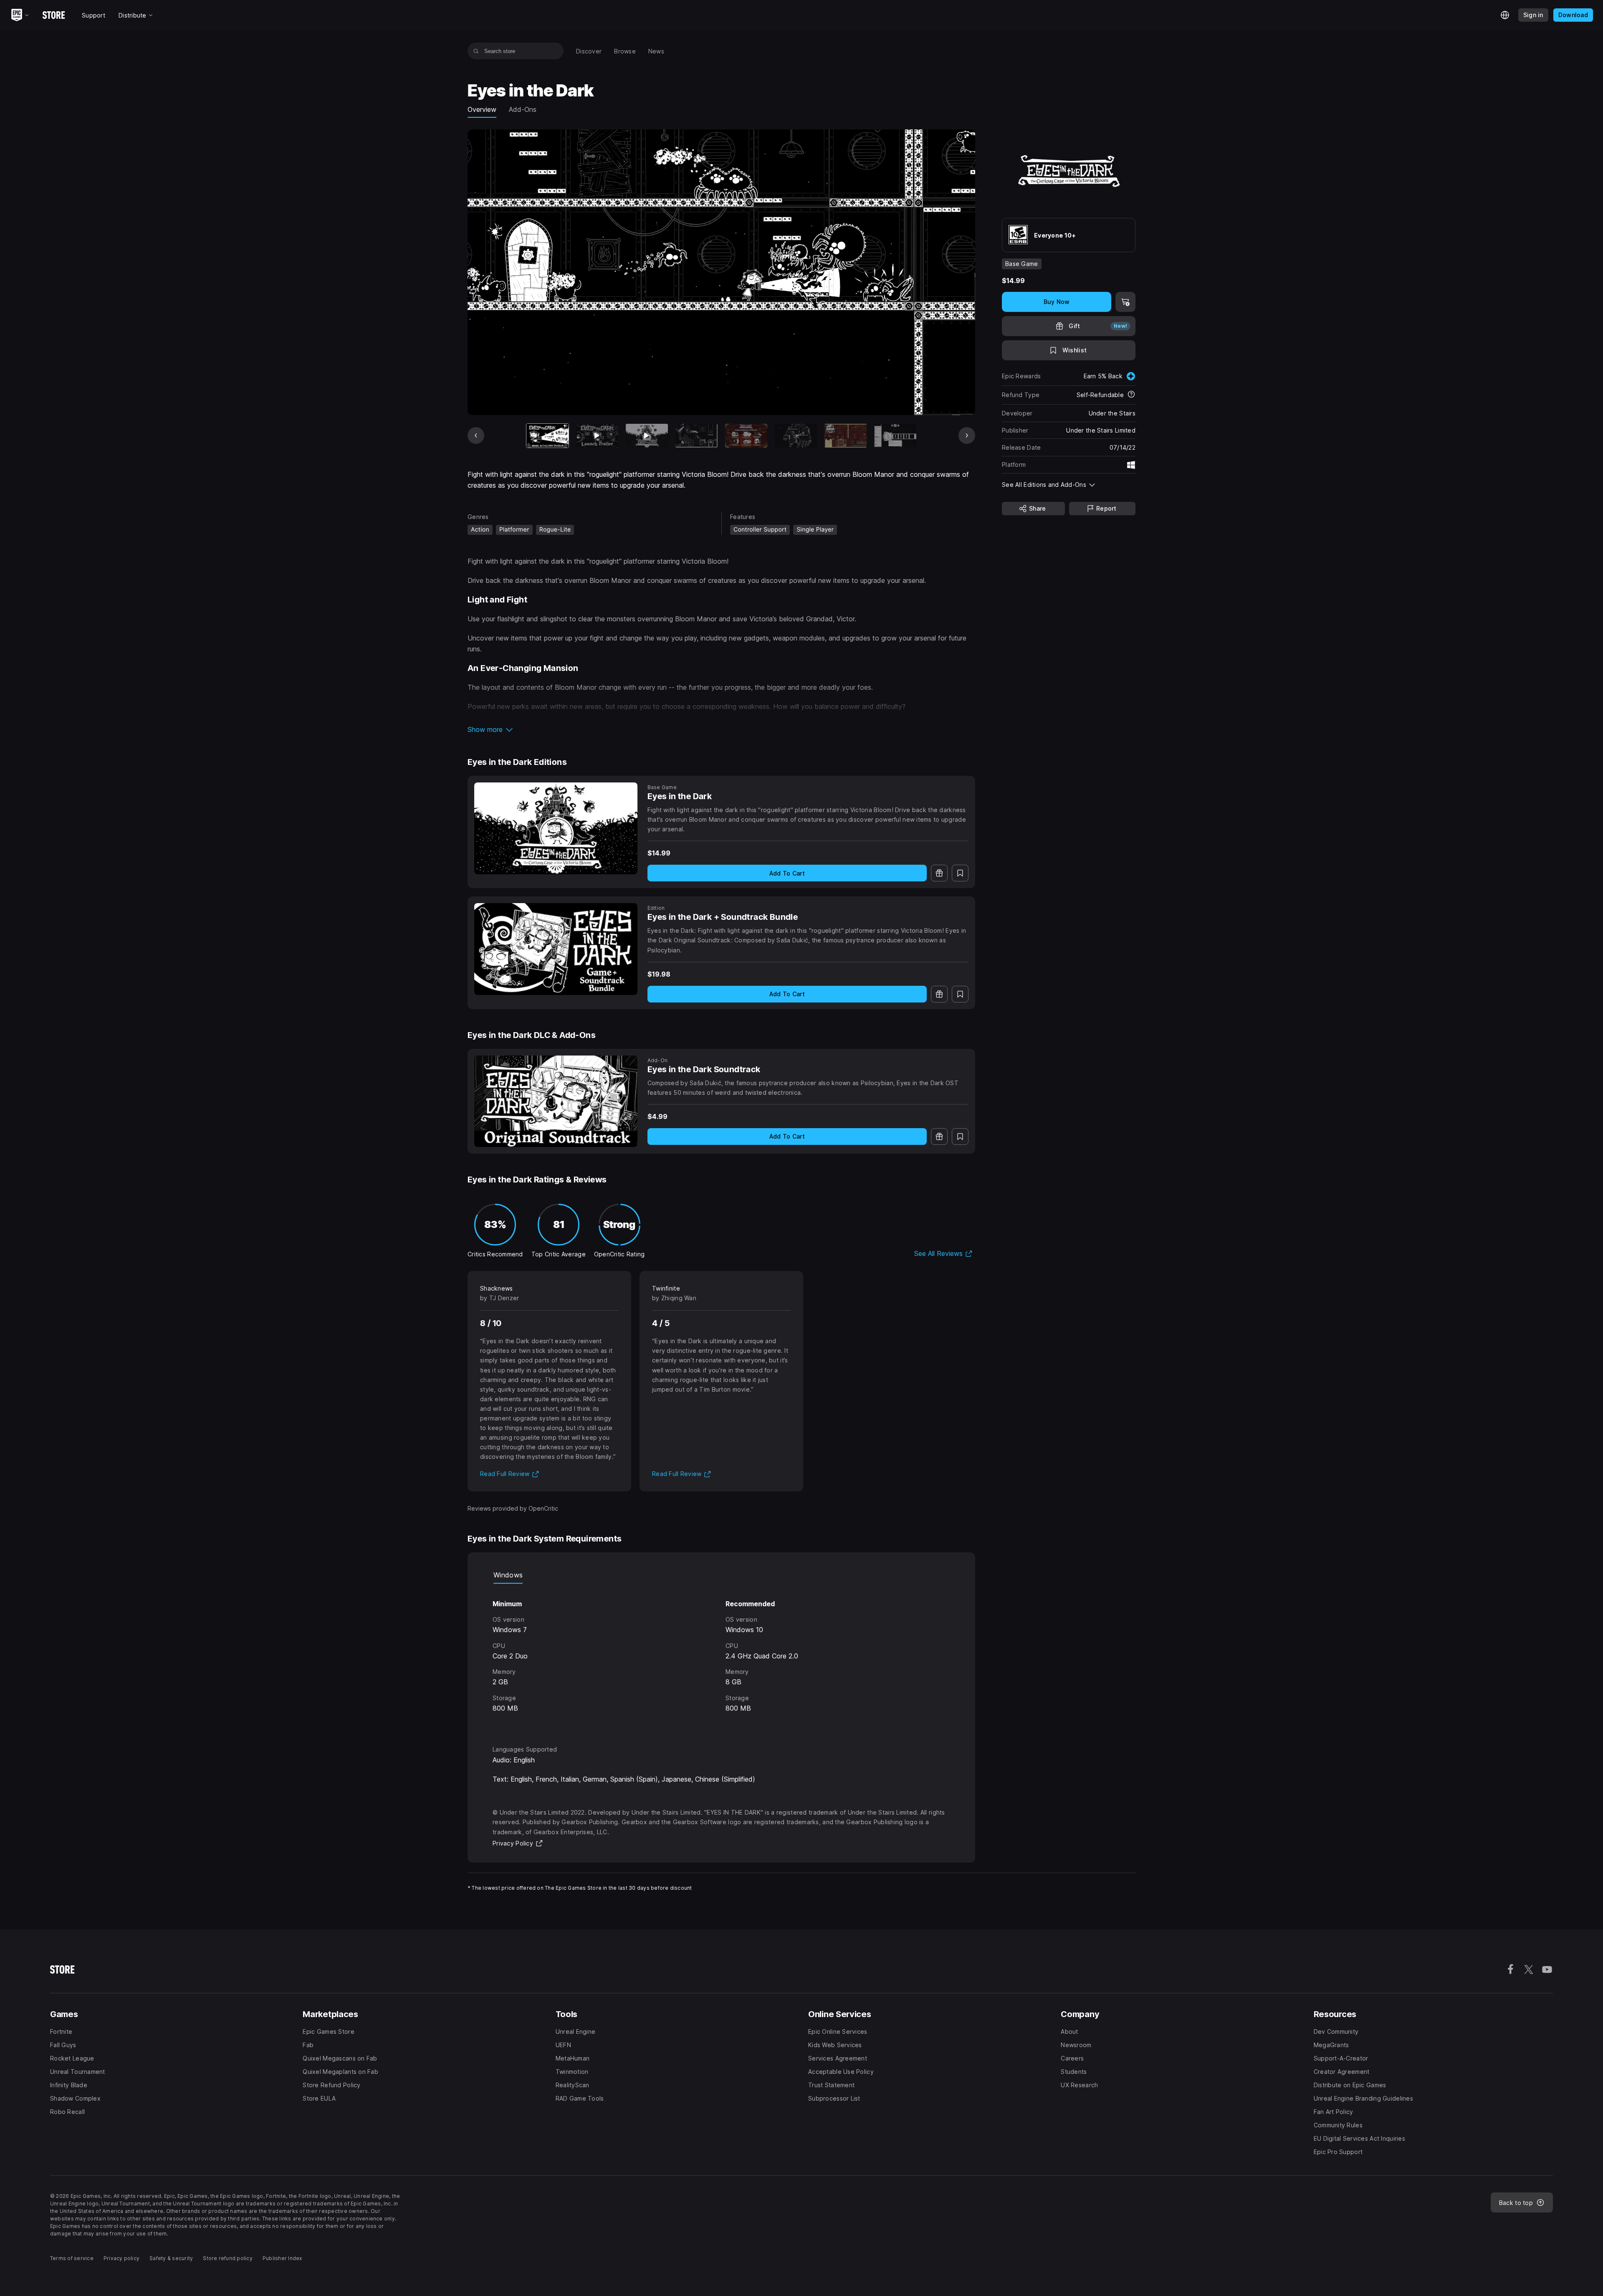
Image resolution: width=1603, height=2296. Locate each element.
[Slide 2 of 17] (597, 436)
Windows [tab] (508, 1575)
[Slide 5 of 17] (746, 436)
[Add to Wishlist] (960, 873)
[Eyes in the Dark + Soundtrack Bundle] (556, 949)
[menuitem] (589, 51)
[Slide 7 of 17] (846, 436)
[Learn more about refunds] (1131, 395)
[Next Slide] (967, 435)
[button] (721, 729)
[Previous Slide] (476, 435)
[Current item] (547, 436)
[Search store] (476, 51)
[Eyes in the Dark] (556, 828)
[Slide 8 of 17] (895, 436)
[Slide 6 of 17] (796, 436)
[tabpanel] (721, 1657)
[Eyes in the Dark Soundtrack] (556, 1101)
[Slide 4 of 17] (697, 436)
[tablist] (721, 1575)
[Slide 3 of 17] (647, 436)
